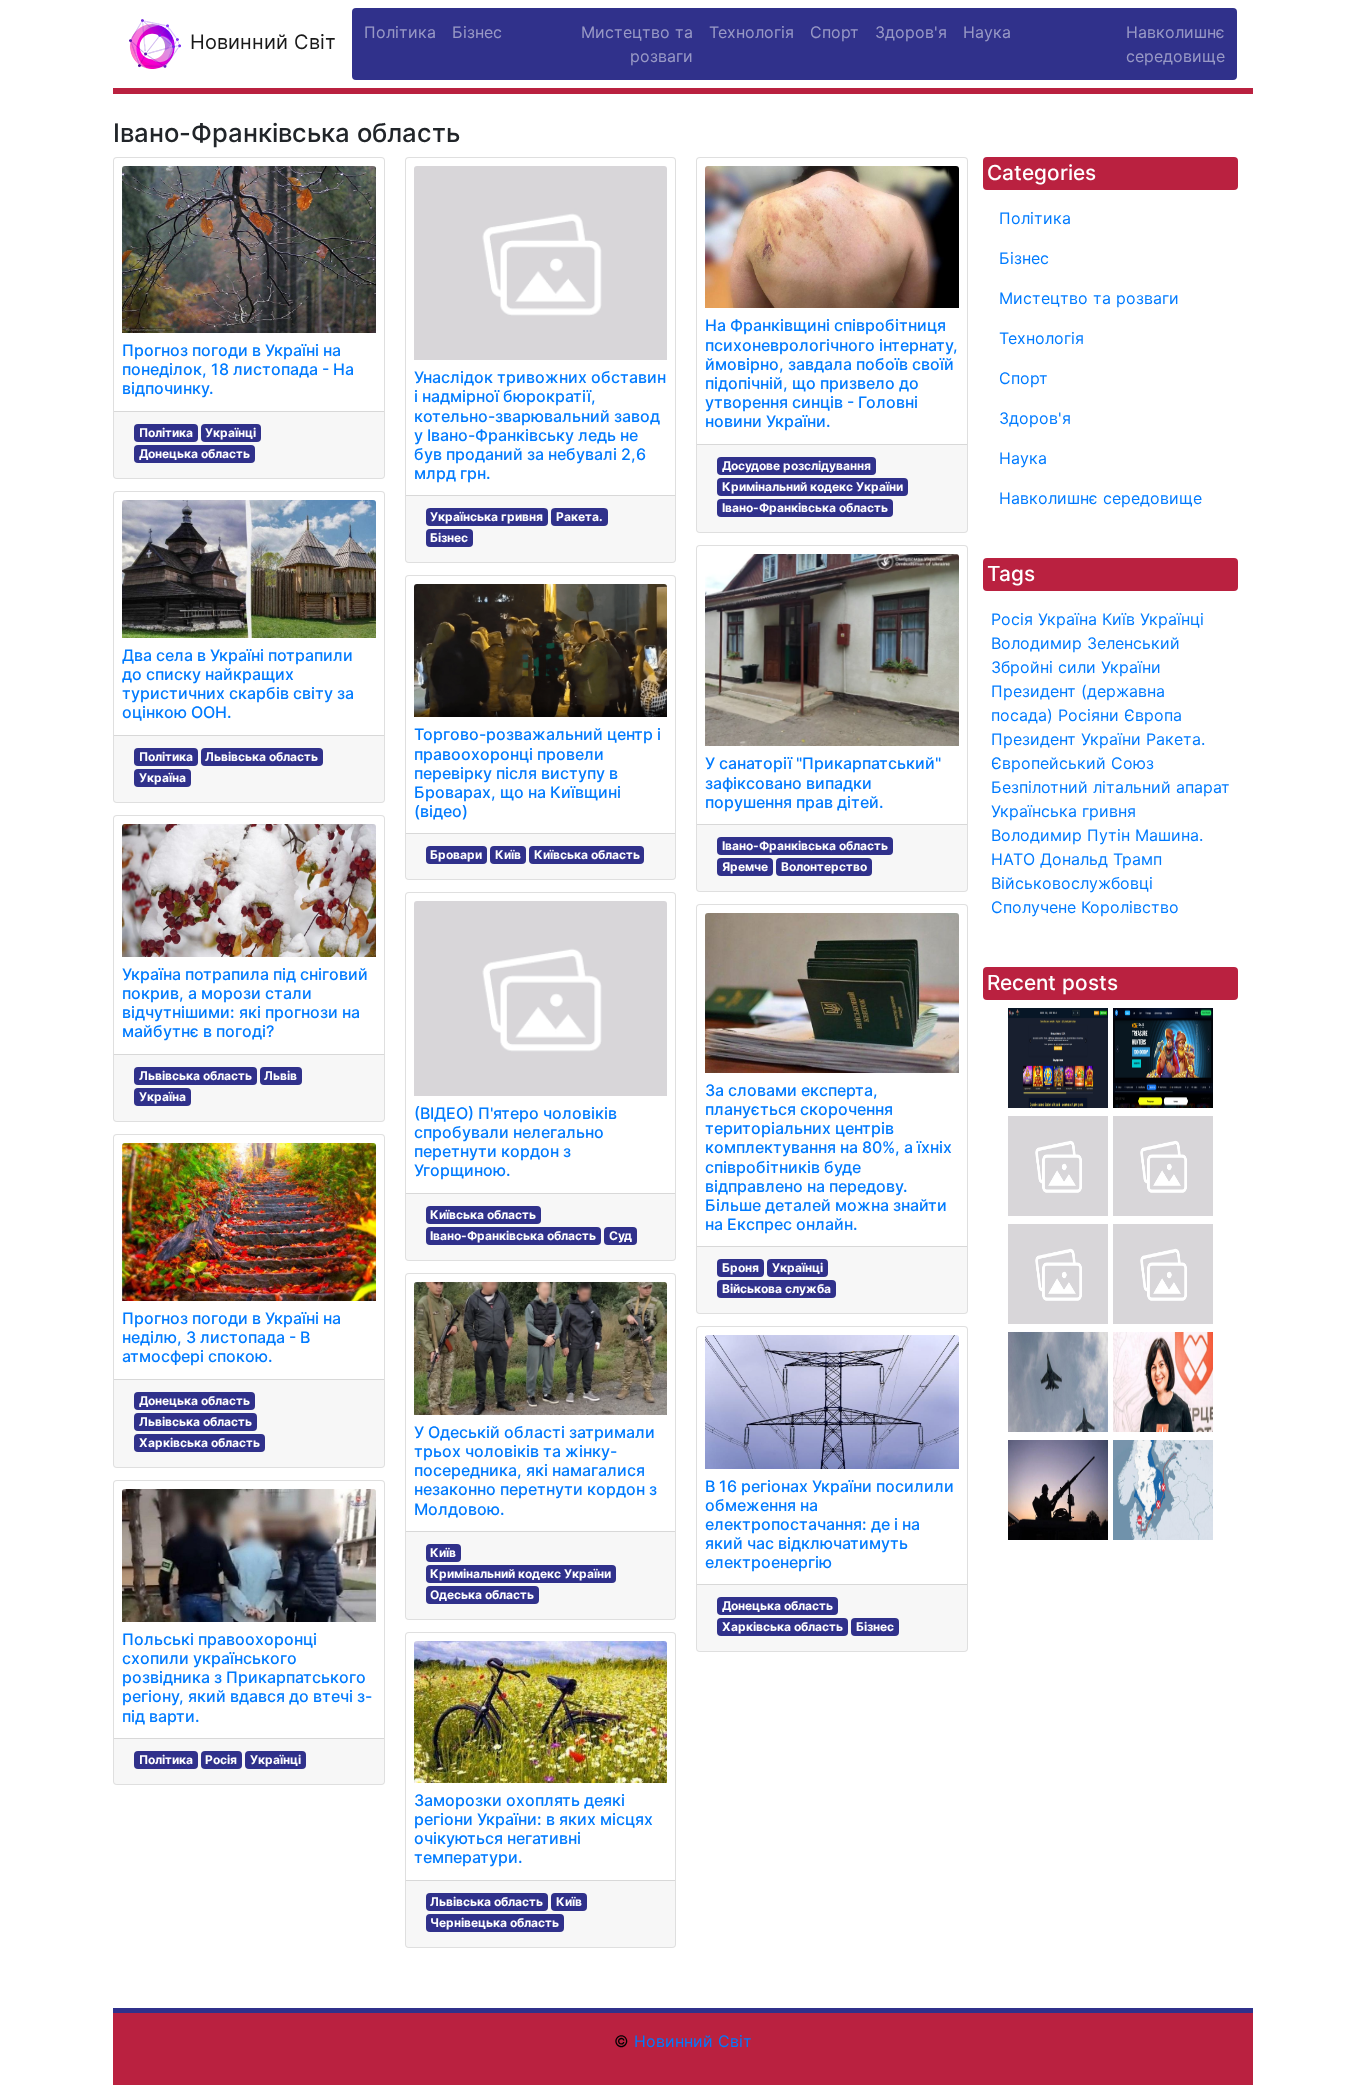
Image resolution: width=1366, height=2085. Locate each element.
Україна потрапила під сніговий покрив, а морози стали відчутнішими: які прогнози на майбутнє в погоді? (245, 1003)
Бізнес (449, 537)
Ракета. (579, 516)
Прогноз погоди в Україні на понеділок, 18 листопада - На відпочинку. (238, 369)
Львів (280, 1075)
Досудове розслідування (796, 465)
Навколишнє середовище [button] (1175, 44)
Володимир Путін (1060, 835)
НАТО (1013, 859)
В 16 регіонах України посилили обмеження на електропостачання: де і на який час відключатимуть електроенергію (829, 1524)
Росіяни (1088, 715)
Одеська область (482, 1594)
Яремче (745, 866)
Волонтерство (824, 866)
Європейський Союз (1072, 763)
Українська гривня (486, 516)
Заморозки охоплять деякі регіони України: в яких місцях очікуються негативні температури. (533, 1829)
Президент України (1066, 739)
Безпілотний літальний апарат (1110, 787)
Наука (1023, 458)
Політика (166, 432)
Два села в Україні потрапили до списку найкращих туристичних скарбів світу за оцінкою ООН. (238, 684)
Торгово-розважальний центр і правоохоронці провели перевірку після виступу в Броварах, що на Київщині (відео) (537, 772)
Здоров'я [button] (911, 32)
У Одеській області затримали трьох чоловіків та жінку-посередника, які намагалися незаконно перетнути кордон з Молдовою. (535, 1470)
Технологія (1041, 338)
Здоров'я (1035, 418)
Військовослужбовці (1072, 883)
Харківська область (199, 1442)
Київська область (587, 854)
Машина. (1169, 835)
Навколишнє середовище (1100, 498)
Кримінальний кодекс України (520, 1573)
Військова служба (776, 1288)
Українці (230, 432)
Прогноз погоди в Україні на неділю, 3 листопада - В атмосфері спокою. (231, 1337)
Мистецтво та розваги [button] (637, 44)
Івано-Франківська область (513, 1235)
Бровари (456, 854)
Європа (1153, 715)
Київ (508, 854)
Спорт (1023, 378)
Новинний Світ (260, 42)
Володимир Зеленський (1085, 643)
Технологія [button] (751, 32)
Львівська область (261, 756)
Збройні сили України (1076, 667)
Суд (620, 1235)
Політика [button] (400, 32)
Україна (162, 777)
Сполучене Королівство (1085, 907)
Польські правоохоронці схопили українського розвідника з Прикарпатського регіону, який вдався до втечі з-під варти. (247, 1677)
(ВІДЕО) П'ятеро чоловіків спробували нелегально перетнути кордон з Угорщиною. (515, 1142)
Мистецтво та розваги (1089, 298)
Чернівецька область (494, 1922)
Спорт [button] (834, 32)
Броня (740, 1267)
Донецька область (194, 453)
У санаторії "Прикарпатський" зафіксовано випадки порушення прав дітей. (823, 782)
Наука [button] (987, 32)
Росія (221, 1759)
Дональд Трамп (1101, 859)
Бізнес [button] (477, 32)
